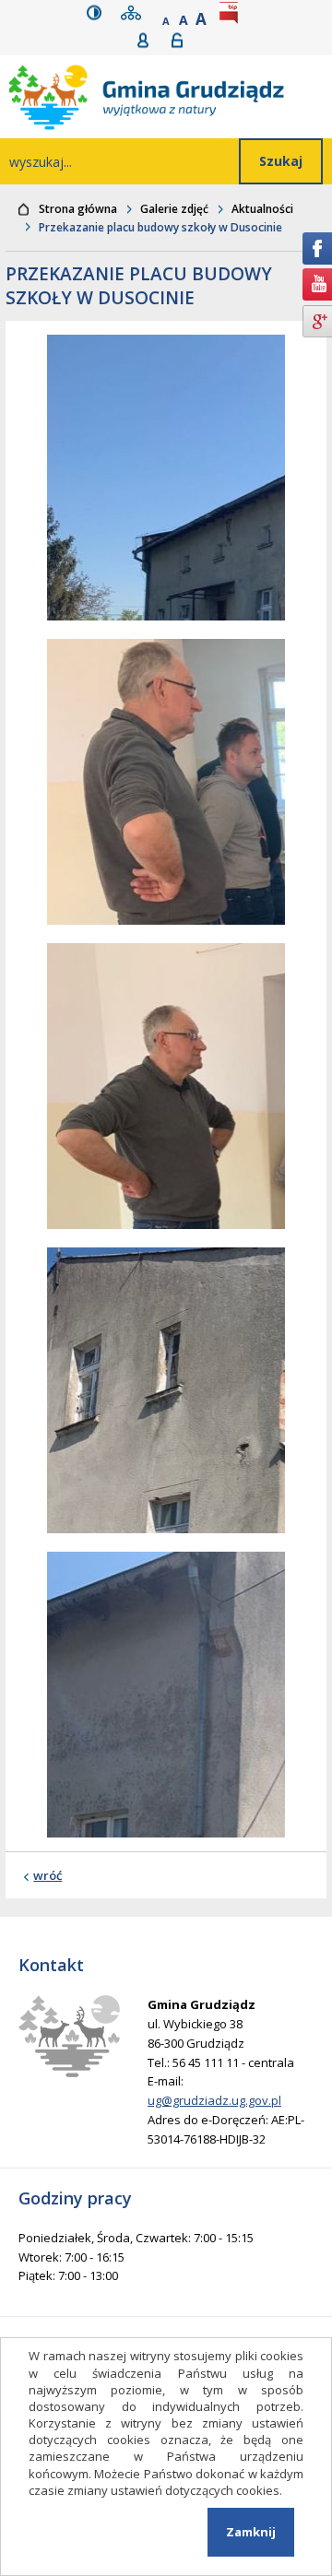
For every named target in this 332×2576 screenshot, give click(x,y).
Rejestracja (149, 40)
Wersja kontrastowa (98, 12)
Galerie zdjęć (174, 209)
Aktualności (262, 209)
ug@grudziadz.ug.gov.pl (214, 2100)
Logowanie (183, 40)
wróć (47, 1875)
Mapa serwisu (135, 12)
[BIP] (232, 12)
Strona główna (78, 209)
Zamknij (251, 2532)
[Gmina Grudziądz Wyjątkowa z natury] (171, 97)
